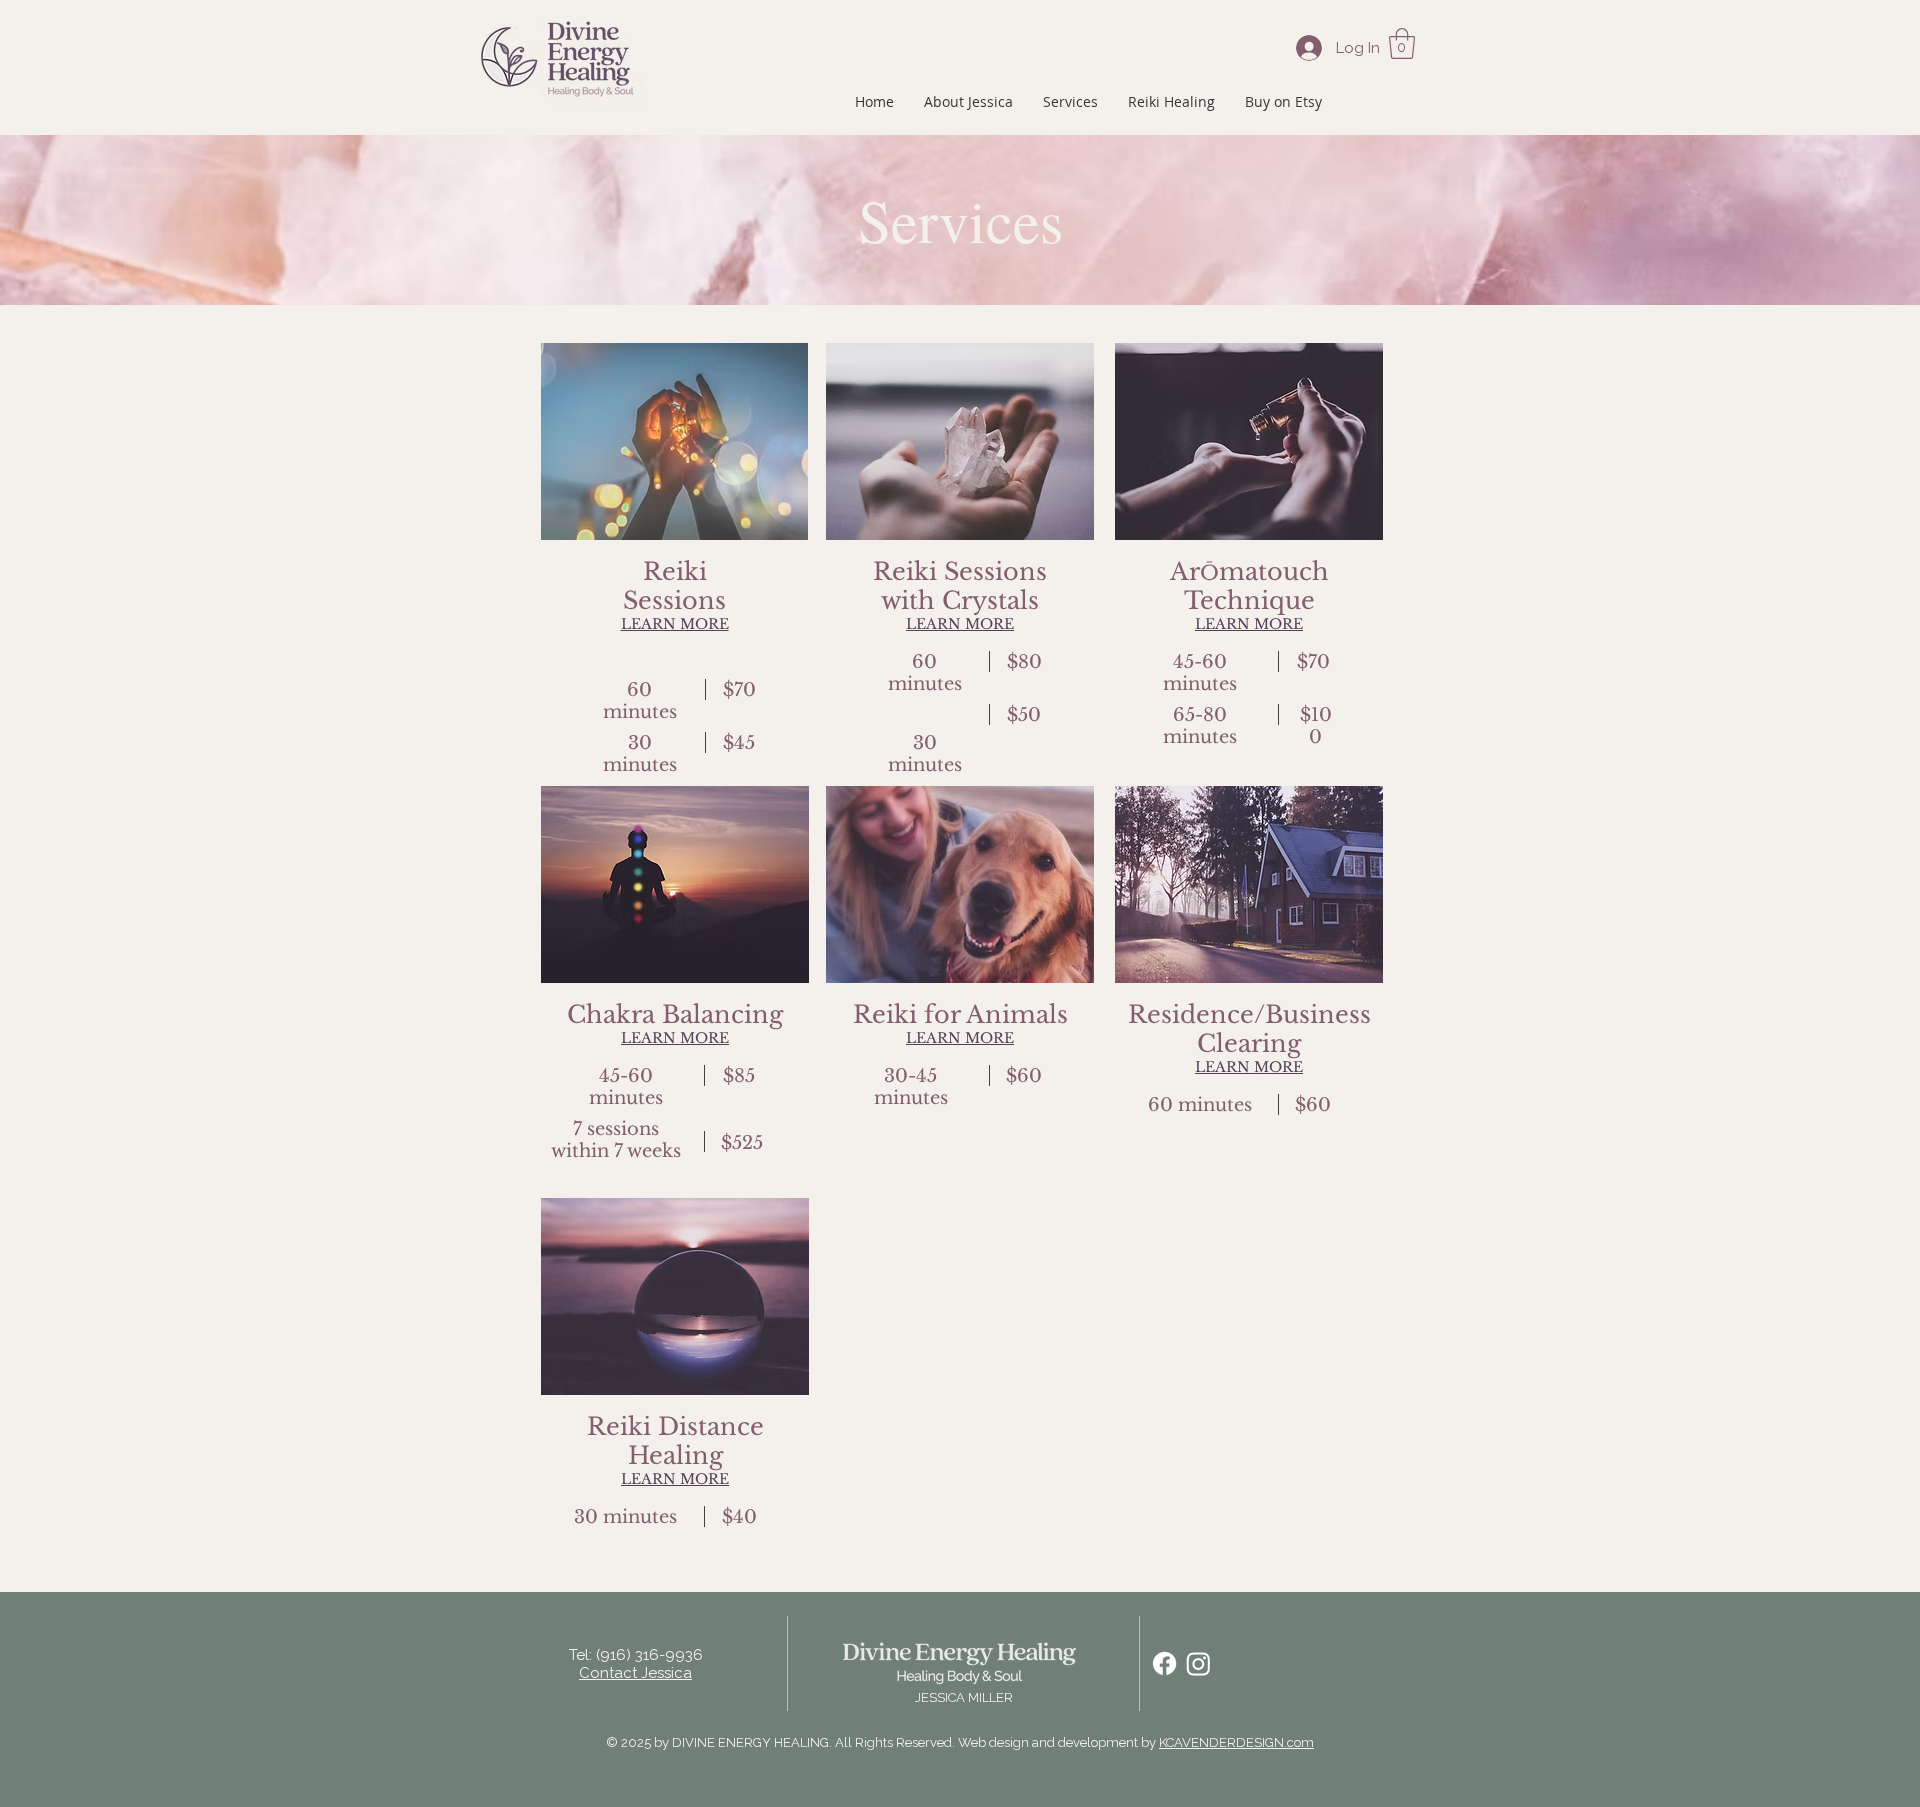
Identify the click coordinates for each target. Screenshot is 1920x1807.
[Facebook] (1164, 1663)
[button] (1402, 43)
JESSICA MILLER (964, 1697)
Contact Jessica (635, 1673)
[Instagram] (1198, 1663)
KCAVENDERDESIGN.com (1236, 1742)
